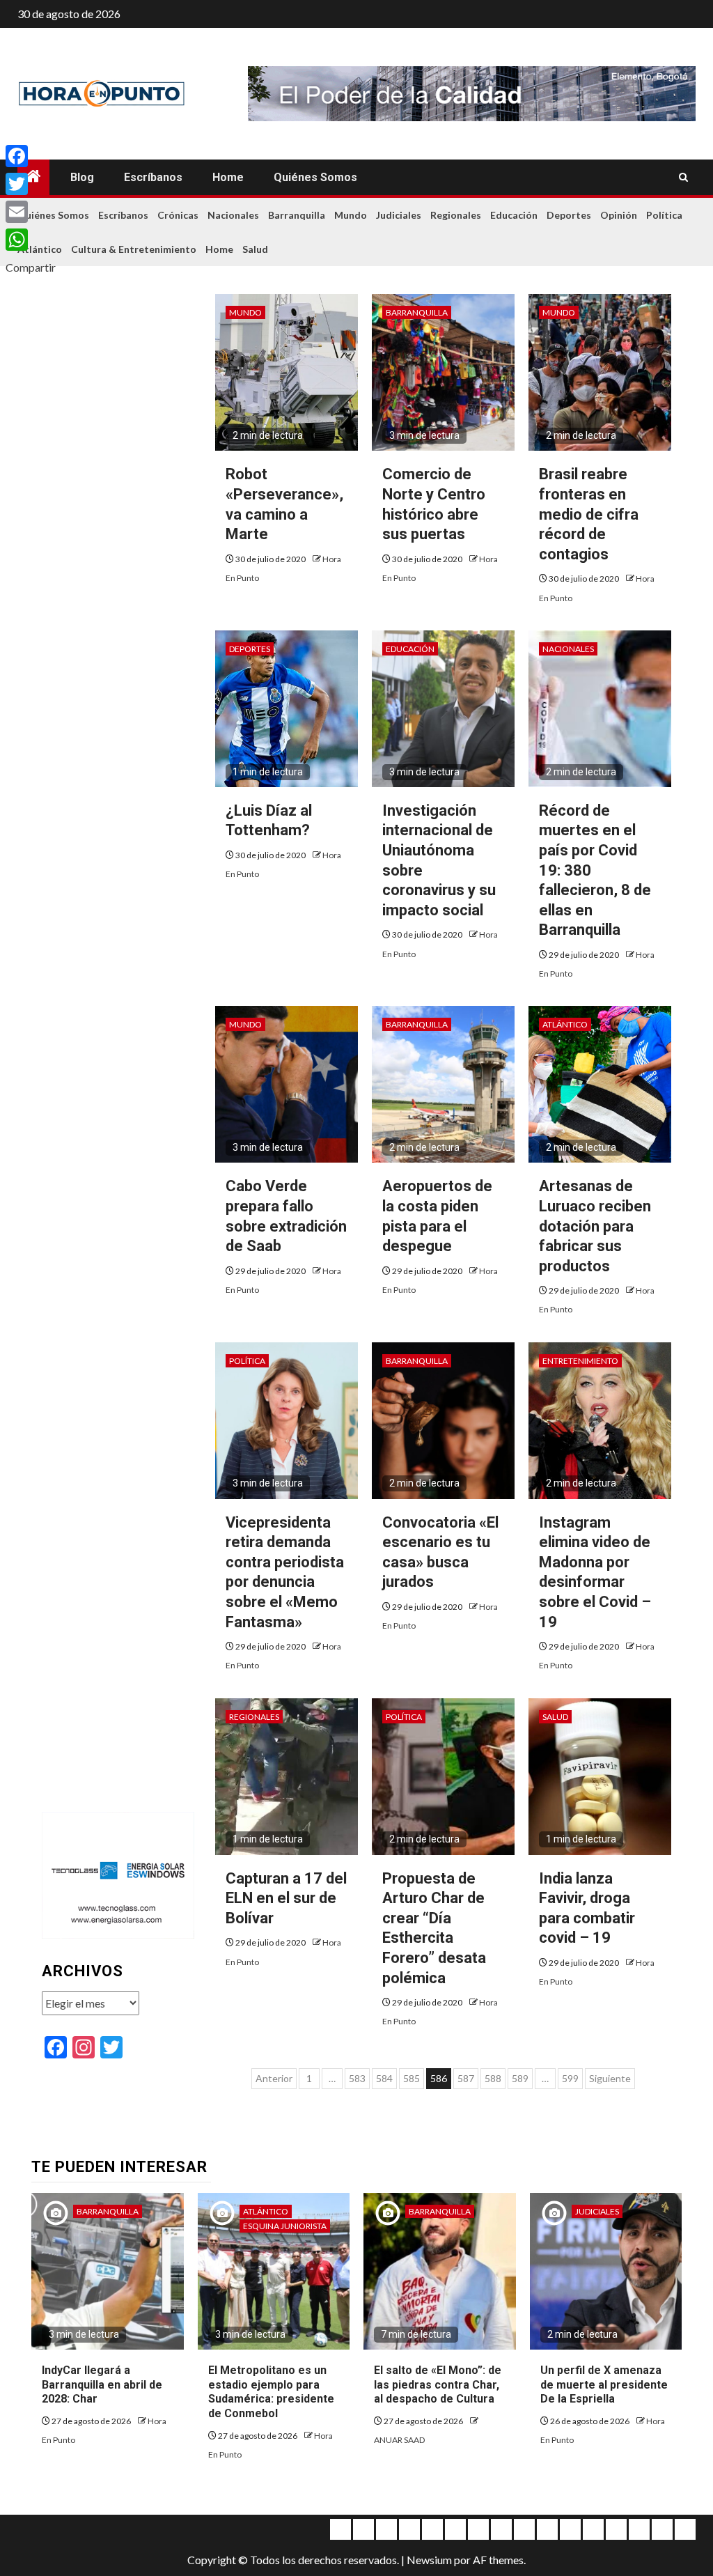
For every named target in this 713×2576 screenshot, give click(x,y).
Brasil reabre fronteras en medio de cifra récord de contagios (589, 514)
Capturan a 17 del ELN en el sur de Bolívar (286, 1898)
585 (412, 2078)
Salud (255, 249)
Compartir (31, 267)
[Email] (31, 212)
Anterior (274, 2078)
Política (664, 215)
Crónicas (178, 215)
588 (493, 2078)
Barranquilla (297, 215)
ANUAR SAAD (399, 2440)
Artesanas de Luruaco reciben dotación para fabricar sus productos (595, 1226)
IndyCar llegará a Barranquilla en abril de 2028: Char (102, 2385)
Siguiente (610, 2078)
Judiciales (399, 215)
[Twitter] (31, 184)
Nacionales (233, 215)
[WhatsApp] (31, 240)
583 (357, 2078)
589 (520, 2078)
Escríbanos (153, 177)
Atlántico (565, 1024)
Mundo (351, 215)
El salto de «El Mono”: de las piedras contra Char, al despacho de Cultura (438, 2385)
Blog (82, 177)
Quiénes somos (315, 177)
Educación (514, 215)
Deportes (569, 215)
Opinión (619, 215)
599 (570, 2078)
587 (466, 2078)
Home (228, 177)
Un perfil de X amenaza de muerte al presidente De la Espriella (604, 2385)
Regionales (456, 215)
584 (384, 2078)
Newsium (429, 2560)
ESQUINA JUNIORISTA (285, 2226)
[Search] (683, 178)
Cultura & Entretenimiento (134, 249)
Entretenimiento (580, 1361)
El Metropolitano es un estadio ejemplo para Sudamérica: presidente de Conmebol (271, 2392)
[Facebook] (31, 156)
